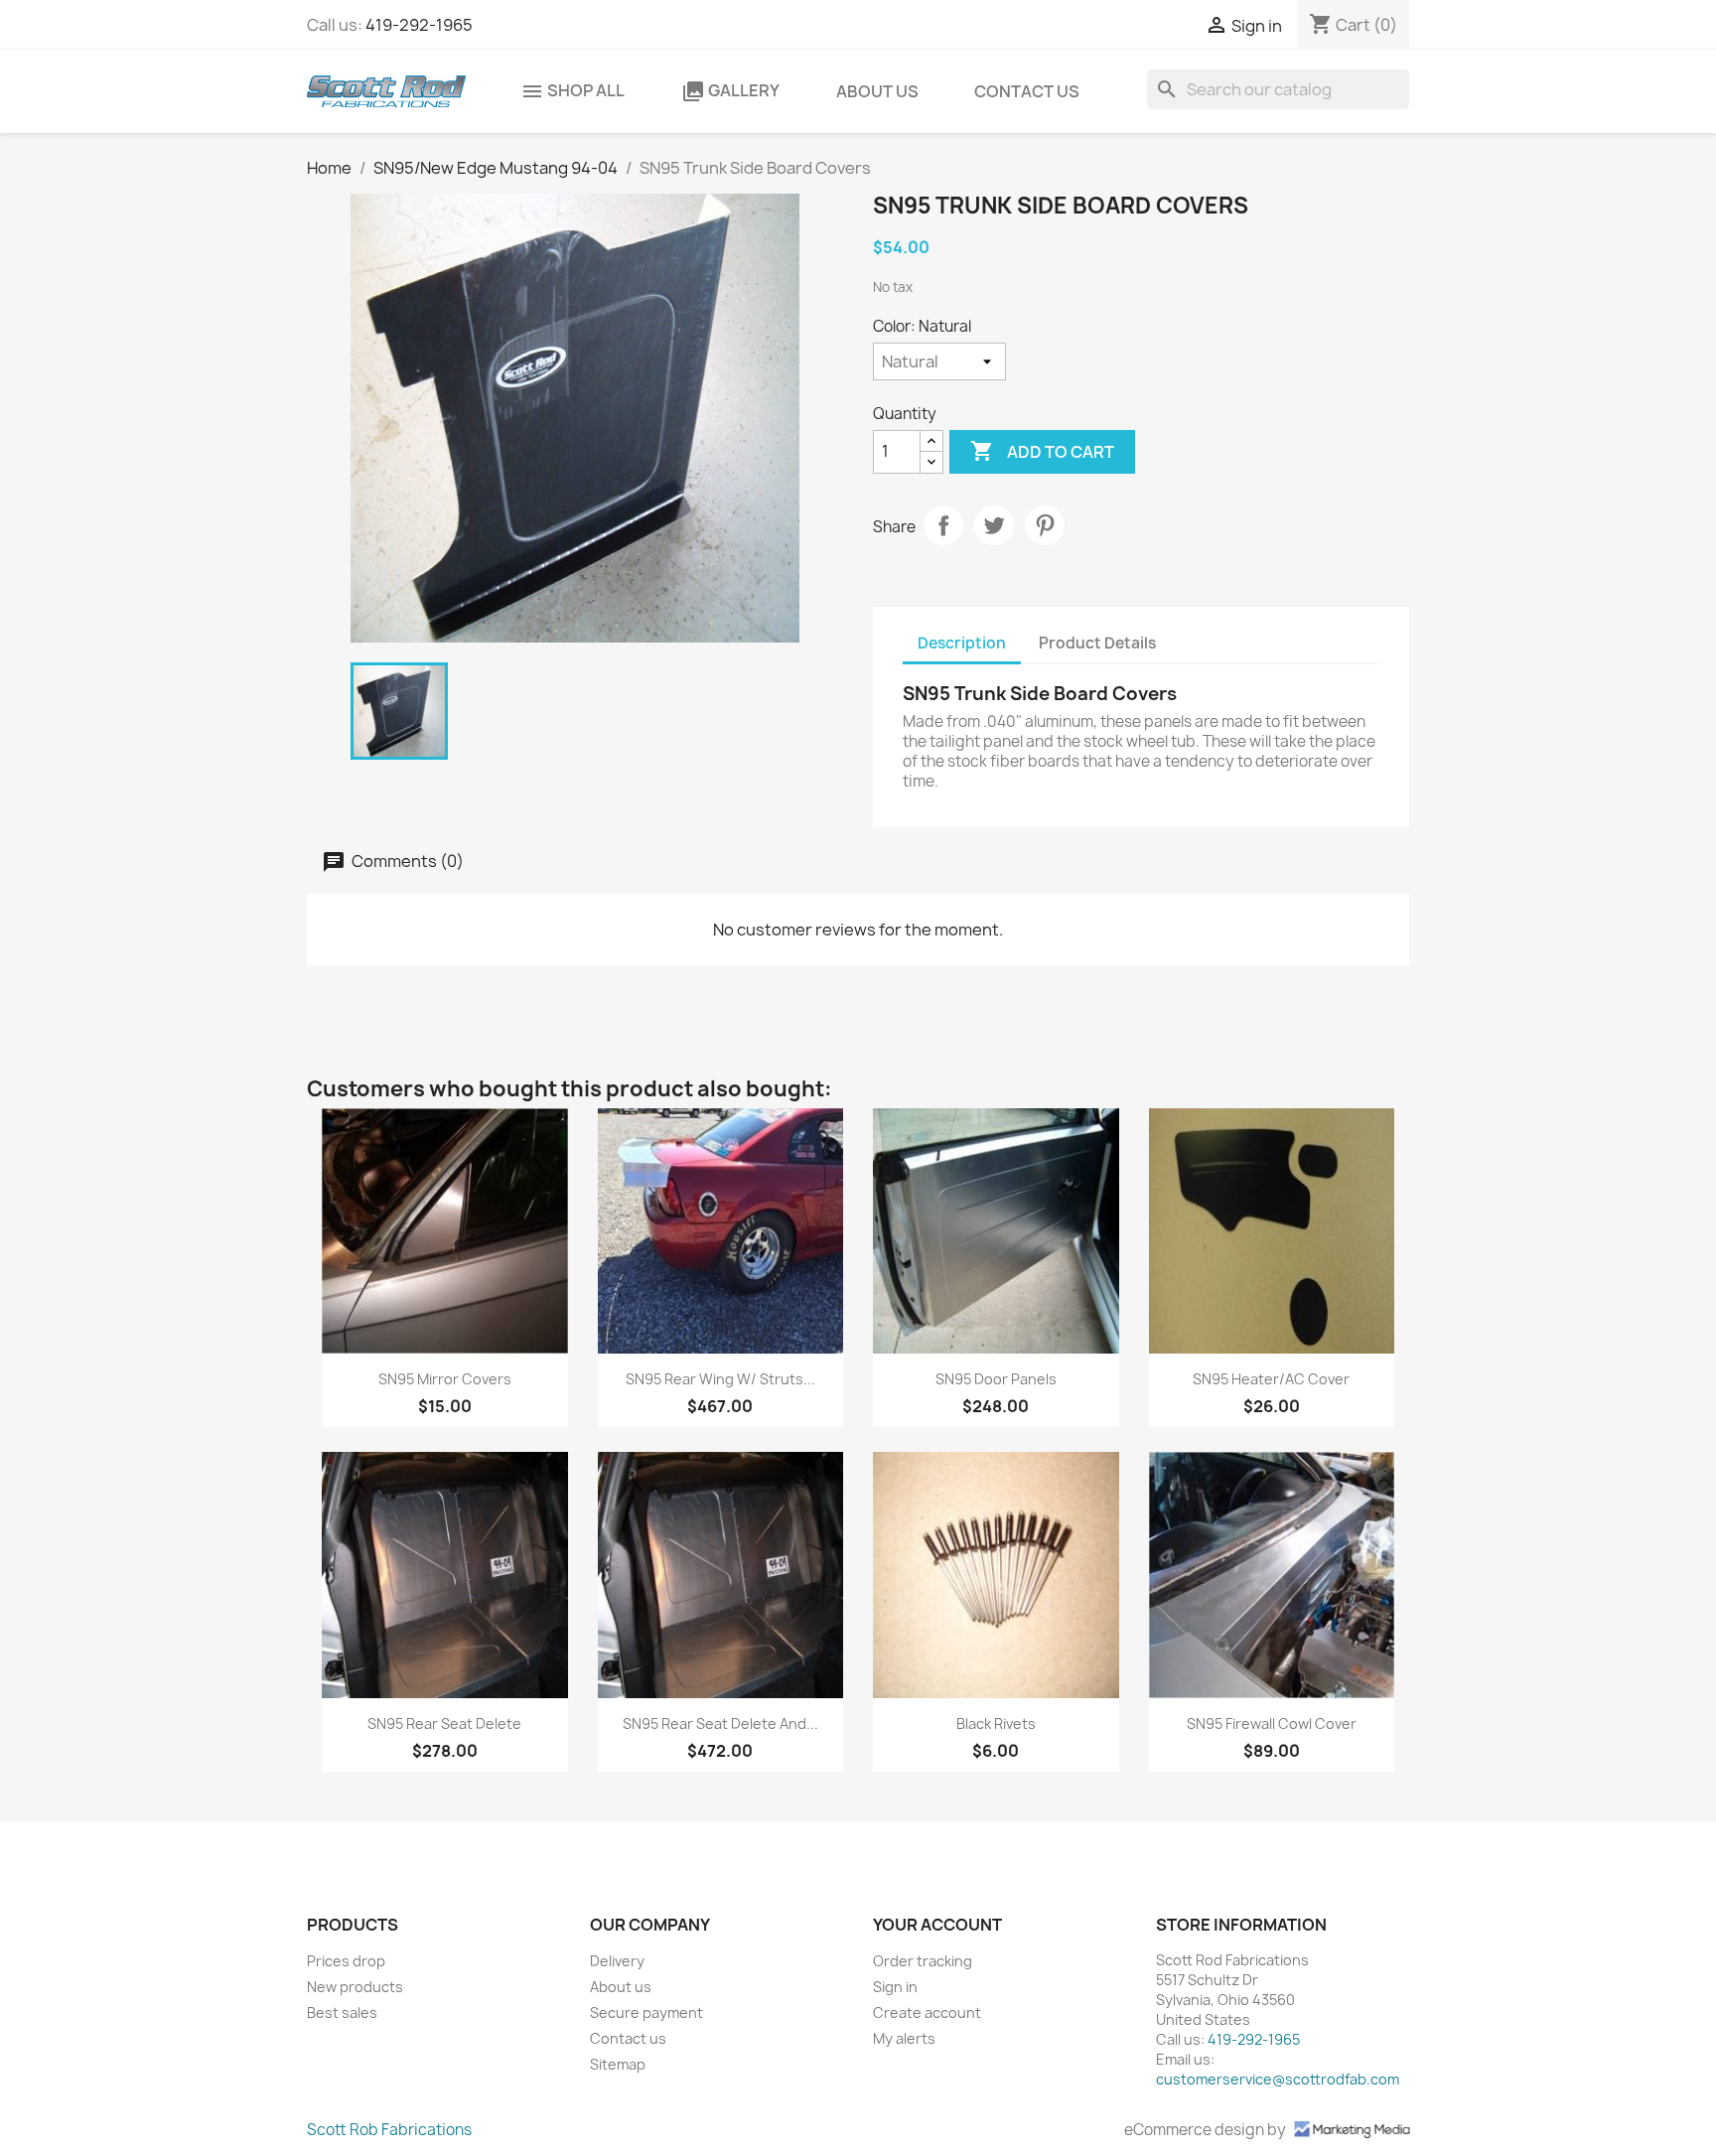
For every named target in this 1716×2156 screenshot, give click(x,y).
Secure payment (646, 2012)
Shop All (572, 92)
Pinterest (1045, 525)
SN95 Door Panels (996, 1379)
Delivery (617, 1961)
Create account (927, 2012)
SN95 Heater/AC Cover (1271, 1379)
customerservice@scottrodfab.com (1278, 2079)
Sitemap (618, 2064)
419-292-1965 (419, 25)
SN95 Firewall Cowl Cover (1272, 1724)
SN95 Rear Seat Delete (444, 1724)
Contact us (628, 2038)
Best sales (342, 2012)
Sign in (895, 1987)
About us (877, 91)
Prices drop (346, 1961)
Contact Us (1027, 91)
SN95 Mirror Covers (445, 1379)
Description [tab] (962, 643)
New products (355, 1987)
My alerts (904, 2038)
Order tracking (923, 1961)
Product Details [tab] (1097, 643)
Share (943, 525)
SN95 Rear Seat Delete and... (720, 1724)
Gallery (730, 92)
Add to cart (1042, 451)
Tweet (994, 525)
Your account (937, 1925)
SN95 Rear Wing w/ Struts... (720, 1379)
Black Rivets (996, 1724)
